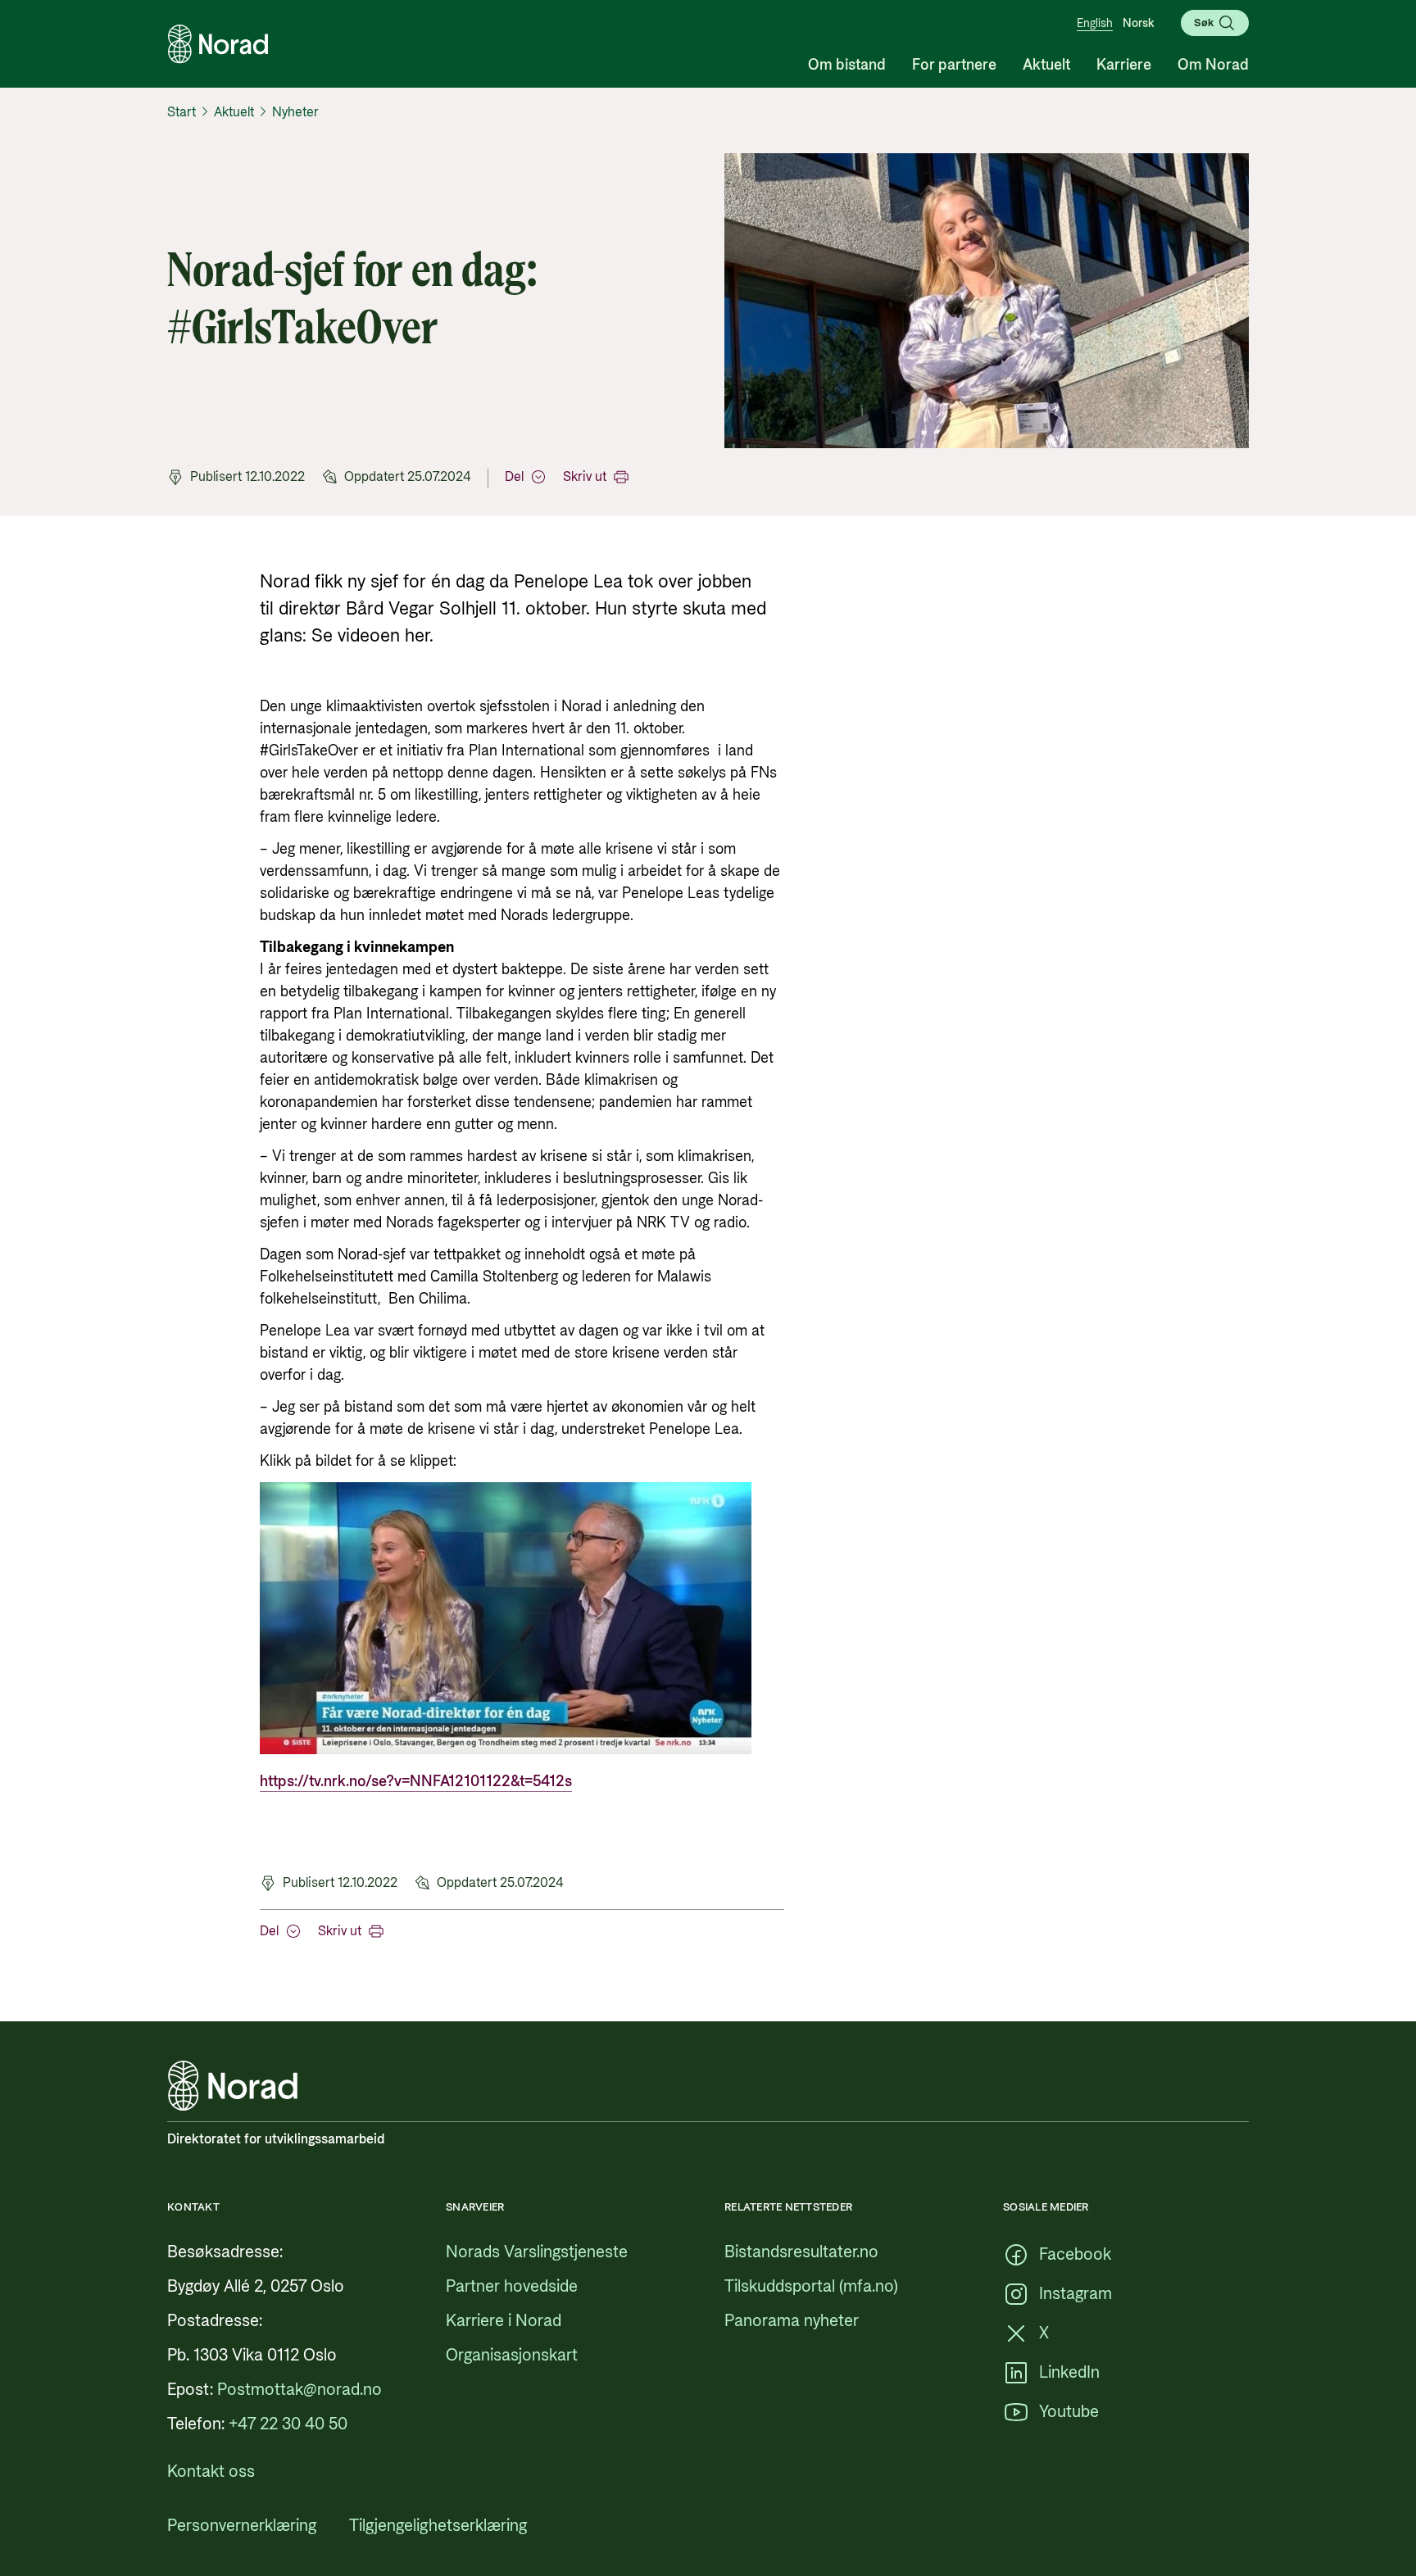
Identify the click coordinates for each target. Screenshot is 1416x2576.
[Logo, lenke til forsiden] (218, 44)
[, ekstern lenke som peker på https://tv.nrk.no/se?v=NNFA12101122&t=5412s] (506, 1750)
